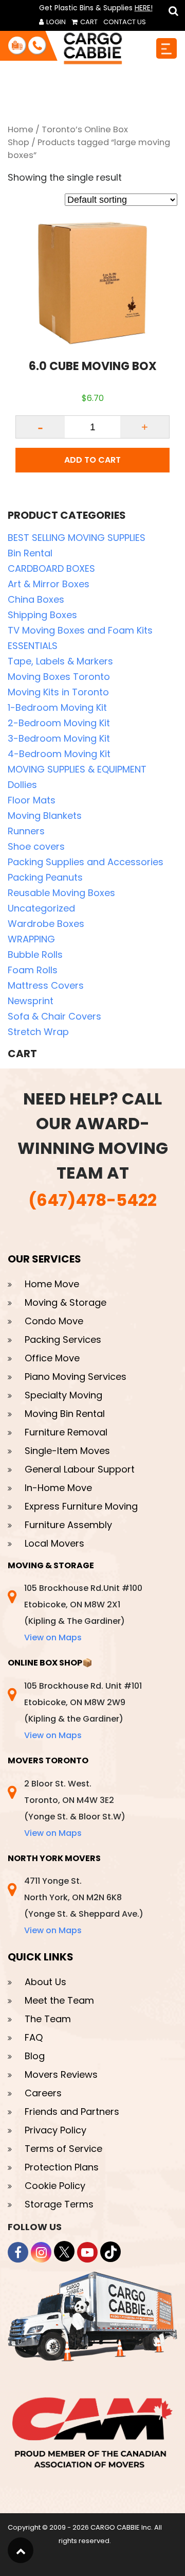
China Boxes (36, 599)
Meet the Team (59, 2000)
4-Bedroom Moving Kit (59, 754)
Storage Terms (59, 2204)
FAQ (34, 2037)
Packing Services (63, 1339)
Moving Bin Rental (65, 1414)
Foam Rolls (33, 970)
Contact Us (125, 22)
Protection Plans (62, 2167)
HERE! (144, 8)
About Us (45, 1982)
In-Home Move (58, 1488)
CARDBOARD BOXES (51, 568)
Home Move (52, 1284)
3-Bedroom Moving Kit (59, 738)
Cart (88, 22)
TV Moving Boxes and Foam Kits (80, 630)
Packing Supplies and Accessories (86, 862)
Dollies (22, 785)
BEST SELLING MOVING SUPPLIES (77, 538)
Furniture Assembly (68, 1525)
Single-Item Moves (67, 1451)
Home (21, 129)
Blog (35, 2056)
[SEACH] (172, 11)
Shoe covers (36, 846)
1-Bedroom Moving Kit (57, 707)
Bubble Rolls (35, 954)
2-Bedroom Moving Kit (59, 723)
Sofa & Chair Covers (54, 1016)
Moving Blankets (45, 816)
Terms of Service (63, 2149)
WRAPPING (31, 939)
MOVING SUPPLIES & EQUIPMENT (77, 769)
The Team (48, 2019)
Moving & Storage (66, 1302)
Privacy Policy (55, 2130)
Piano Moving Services (76, 1377)
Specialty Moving (63, 1395)
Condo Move (54, 1321)
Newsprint (31, 1001)
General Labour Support (80, 1469)
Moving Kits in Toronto (58, 692)
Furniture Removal (66, 1432)
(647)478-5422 (92, 1200)
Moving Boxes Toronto (59, 677)
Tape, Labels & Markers (60, 661)
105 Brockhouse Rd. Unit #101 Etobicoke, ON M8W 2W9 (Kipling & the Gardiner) (83, 1711)
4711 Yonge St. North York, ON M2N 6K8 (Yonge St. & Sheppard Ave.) (84, 1906)
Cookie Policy (55, 2186)
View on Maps (53, 1637)
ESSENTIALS (33, 646)
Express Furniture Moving (81, 1506)
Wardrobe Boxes (46, 924)
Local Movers (54, 1543)
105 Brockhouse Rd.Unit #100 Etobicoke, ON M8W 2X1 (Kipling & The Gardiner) (83, 1613)
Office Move (52, 1358)
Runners (26, 831)
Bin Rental (30, 553)
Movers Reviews (61, 2074)
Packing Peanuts (45, 877)
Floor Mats (32, 800)
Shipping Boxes (42, 615)
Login (55, 22)
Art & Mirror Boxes (49, 584)
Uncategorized (41, 908)
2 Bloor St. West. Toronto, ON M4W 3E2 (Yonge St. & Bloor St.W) (75, 1808)
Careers (43, 2093)
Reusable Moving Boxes (61, 893)
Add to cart (92, 460)
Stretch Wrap (38, 1032)
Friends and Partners (72, 2111)
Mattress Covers (46, 985)
